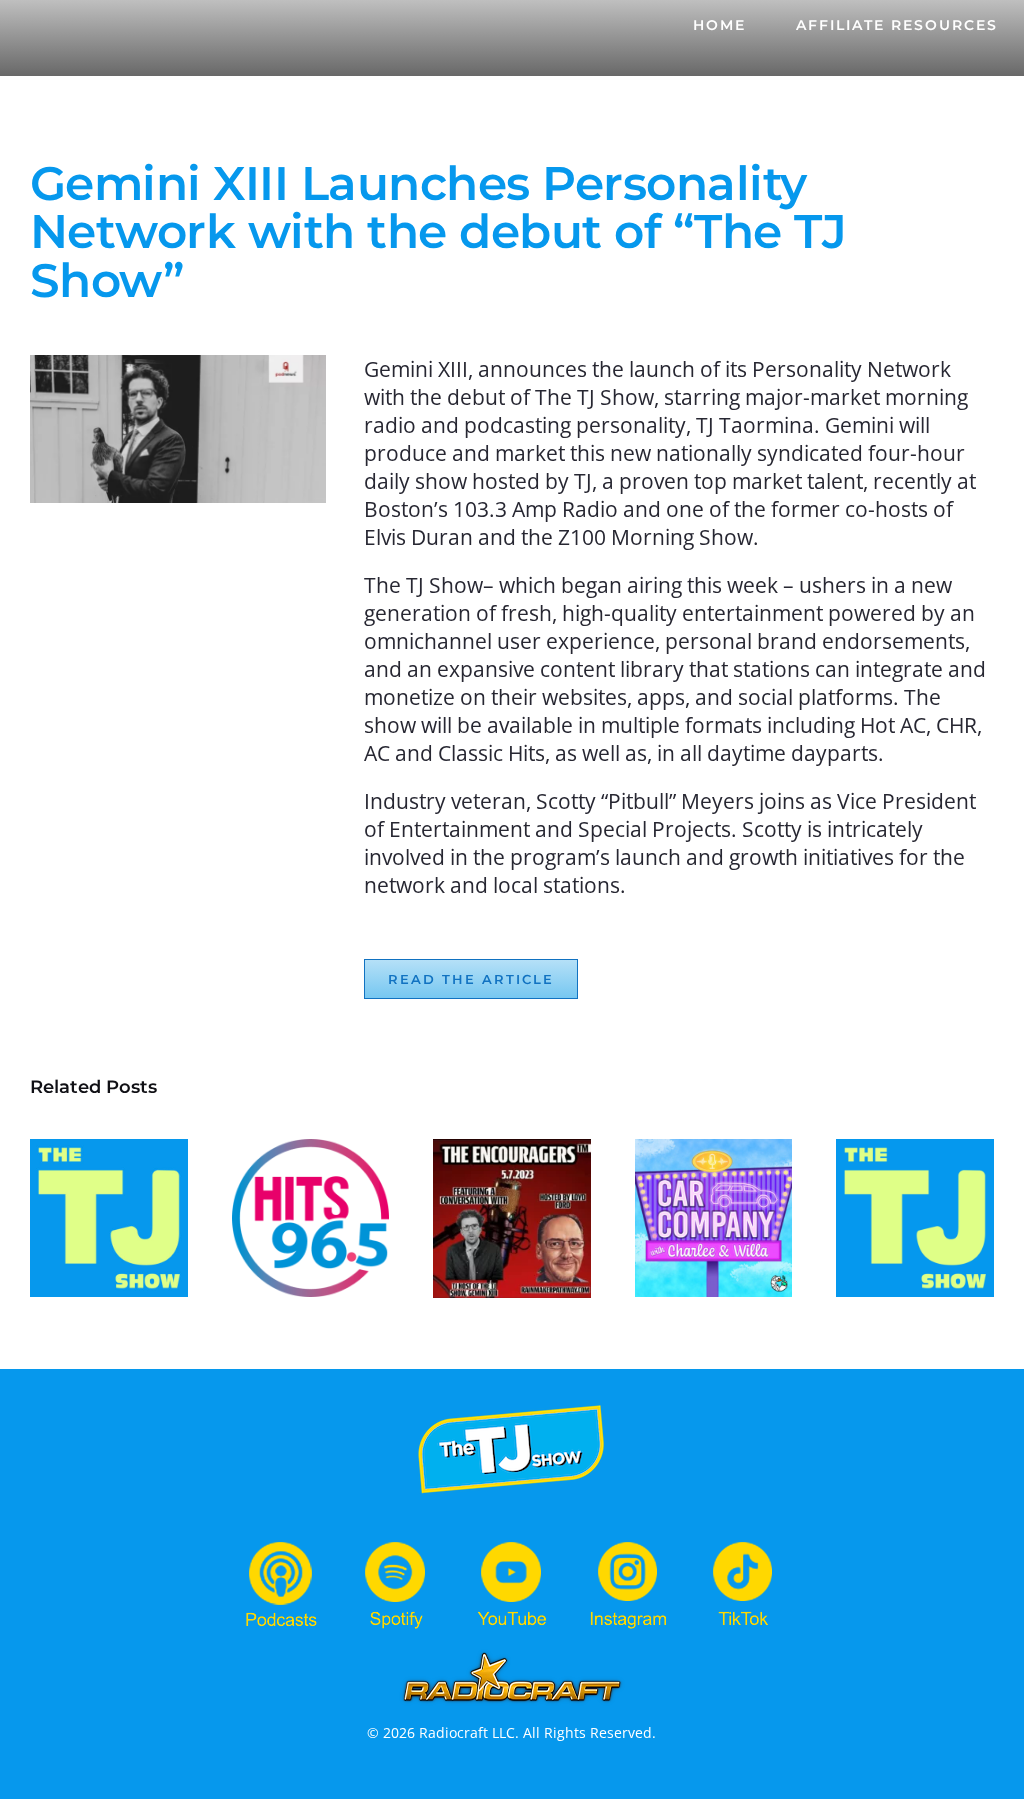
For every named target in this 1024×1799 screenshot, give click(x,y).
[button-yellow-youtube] (512, 1545)
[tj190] (512, 1405)
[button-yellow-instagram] (628, 1545)
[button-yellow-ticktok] (743, 1545)
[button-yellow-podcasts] (281, 1545)
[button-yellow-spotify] (396, 1545)
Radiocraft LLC (467, 1732)
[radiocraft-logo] (512, 1655)
